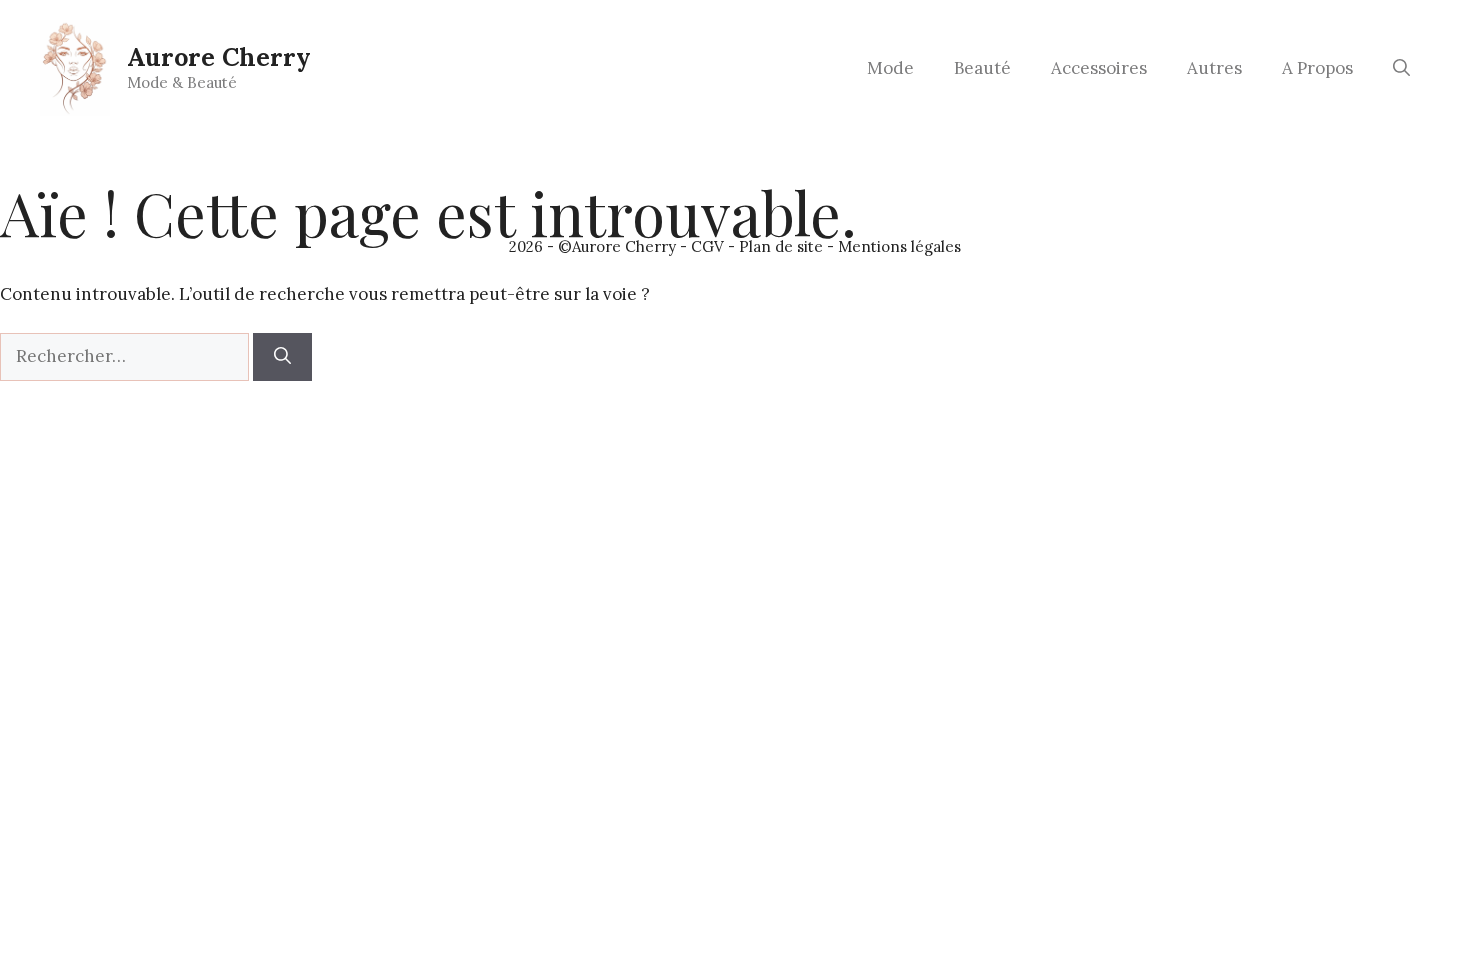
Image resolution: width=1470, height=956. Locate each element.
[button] (1401, 68)
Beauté (982, 68)
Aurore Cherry (219, 57)
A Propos (1317, 68)
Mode (890, 68)
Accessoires (1099, 68)
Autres (1214, 68)
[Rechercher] (282, 357)
